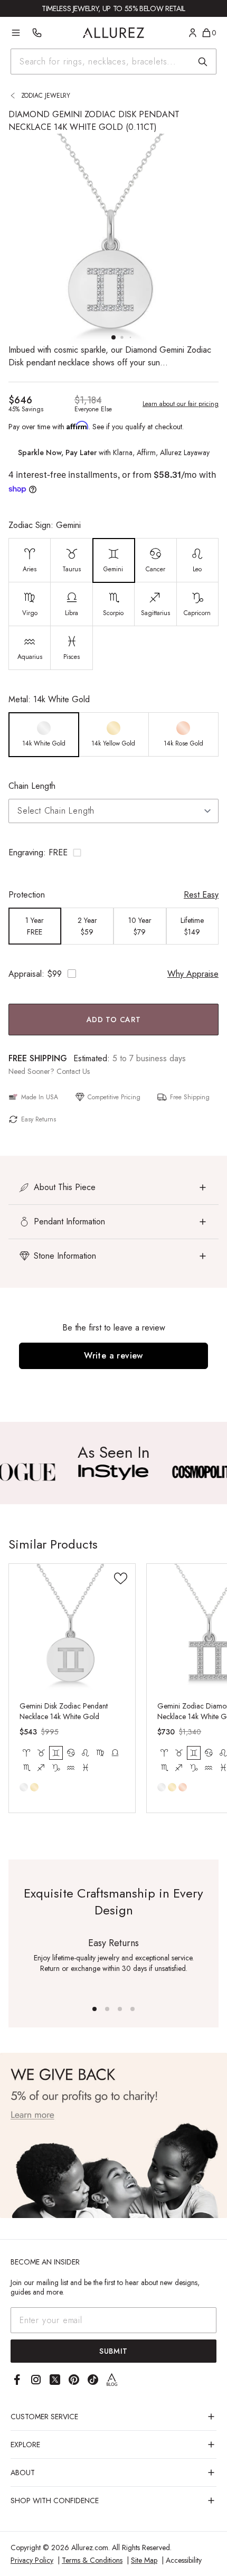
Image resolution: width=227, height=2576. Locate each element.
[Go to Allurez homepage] (114, 33)
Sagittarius (41, 1768)
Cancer (71, 1753)
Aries (26, 1753)
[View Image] (114, 1472)
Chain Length (32, 786)
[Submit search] (203, 62)
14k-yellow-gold (34, 1787)
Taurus (41, 1753)
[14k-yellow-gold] (34, 1787)
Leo (86, 1753)
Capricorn (56, 1768)
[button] (113, 853)
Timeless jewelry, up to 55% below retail (113, 8)
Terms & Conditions (92, 2560)
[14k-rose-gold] (183, 1787)
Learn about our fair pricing (181, 404)
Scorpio (26, 1768)
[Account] (193, 33)
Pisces (86, 1768)
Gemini (56, 1753)
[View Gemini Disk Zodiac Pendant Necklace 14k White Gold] (72, 1627)
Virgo (100, 1753)
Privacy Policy (32, 2560)
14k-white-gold (24, 1787)
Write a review (113, 1356)
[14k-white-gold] (24, 1787)
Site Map (144, 2560)
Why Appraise (193, 974)
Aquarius (71, 1768)
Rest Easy (201, 895)
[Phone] (37, 33)
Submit (113, 2351)
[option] (30, 560)
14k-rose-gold (183, 1787)
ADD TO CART (114, 1020)
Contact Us (73, 1071)
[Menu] (16, 33)
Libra (115, 1753)
